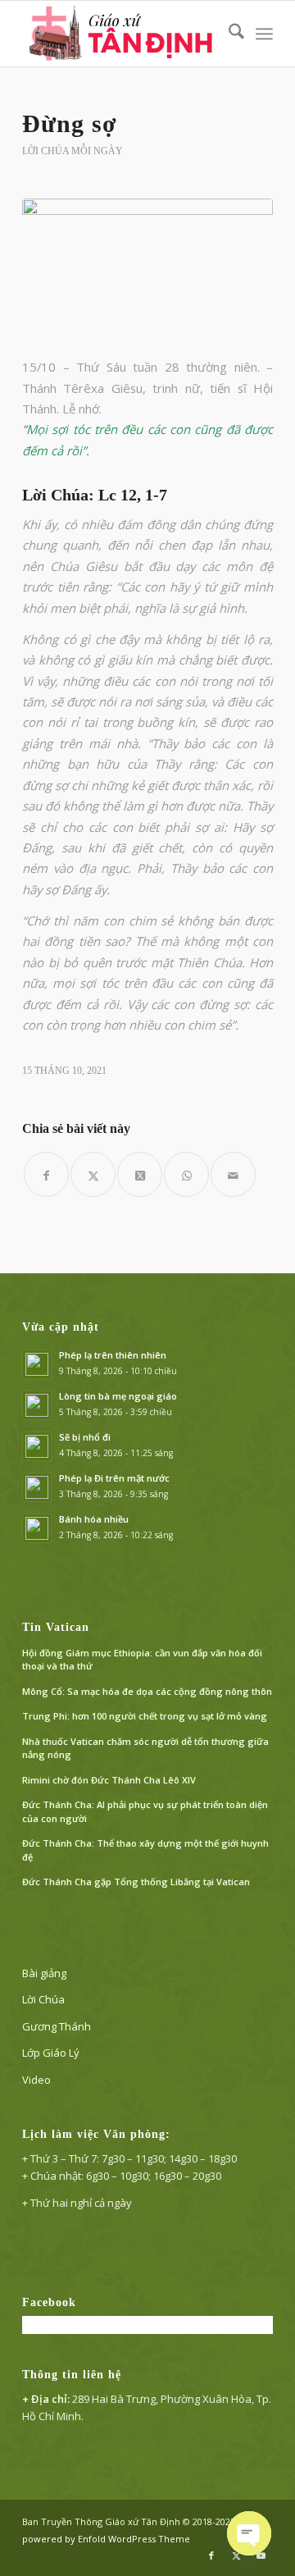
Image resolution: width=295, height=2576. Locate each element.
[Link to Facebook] (211, 2555)
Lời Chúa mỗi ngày (73, 151)
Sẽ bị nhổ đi (85, 1437)
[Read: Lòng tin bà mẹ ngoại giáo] (37, 1405)
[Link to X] (236, 2555)
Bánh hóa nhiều (94, 1519)
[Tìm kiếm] (228, 34)
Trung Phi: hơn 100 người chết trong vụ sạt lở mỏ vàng (145, 1716)
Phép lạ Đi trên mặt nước (114, 1478)
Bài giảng (44, 1973)
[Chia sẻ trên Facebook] (46, 1174)
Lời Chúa (43, 1999)
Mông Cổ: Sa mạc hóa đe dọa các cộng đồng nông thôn (147, 1691)
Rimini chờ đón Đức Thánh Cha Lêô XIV (109, 1780)
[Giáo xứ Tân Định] (123, 34)
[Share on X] (140, 1174)
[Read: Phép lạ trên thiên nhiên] (37, 1364)
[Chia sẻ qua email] (233, 1174)
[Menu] (264, 34)
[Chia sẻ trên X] (93, 1174)
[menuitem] (228, 34)
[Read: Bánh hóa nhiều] (37, 1528)
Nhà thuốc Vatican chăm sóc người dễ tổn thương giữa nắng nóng (145, 1748)
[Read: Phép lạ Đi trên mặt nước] (37, 1487)
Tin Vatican (56, 1627)
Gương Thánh (57, 2026)
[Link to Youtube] (261, 2555)
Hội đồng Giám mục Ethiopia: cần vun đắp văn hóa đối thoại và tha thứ (142, 1660)
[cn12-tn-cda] (147, 268)
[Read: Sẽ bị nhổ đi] (37, 1446)
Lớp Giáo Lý (51, 2053)
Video (36, 2080)
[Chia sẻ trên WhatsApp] (186, 1174)
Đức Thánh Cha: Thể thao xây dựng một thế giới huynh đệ (145, 1850)
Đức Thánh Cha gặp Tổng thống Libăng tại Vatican (136, 1882)
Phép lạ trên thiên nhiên (113, 1355)
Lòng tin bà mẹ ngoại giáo (118, 1396)
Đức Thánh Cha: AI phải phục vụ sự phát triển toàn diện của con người (145, 1811)
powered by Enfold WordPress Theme (106, 2539)
